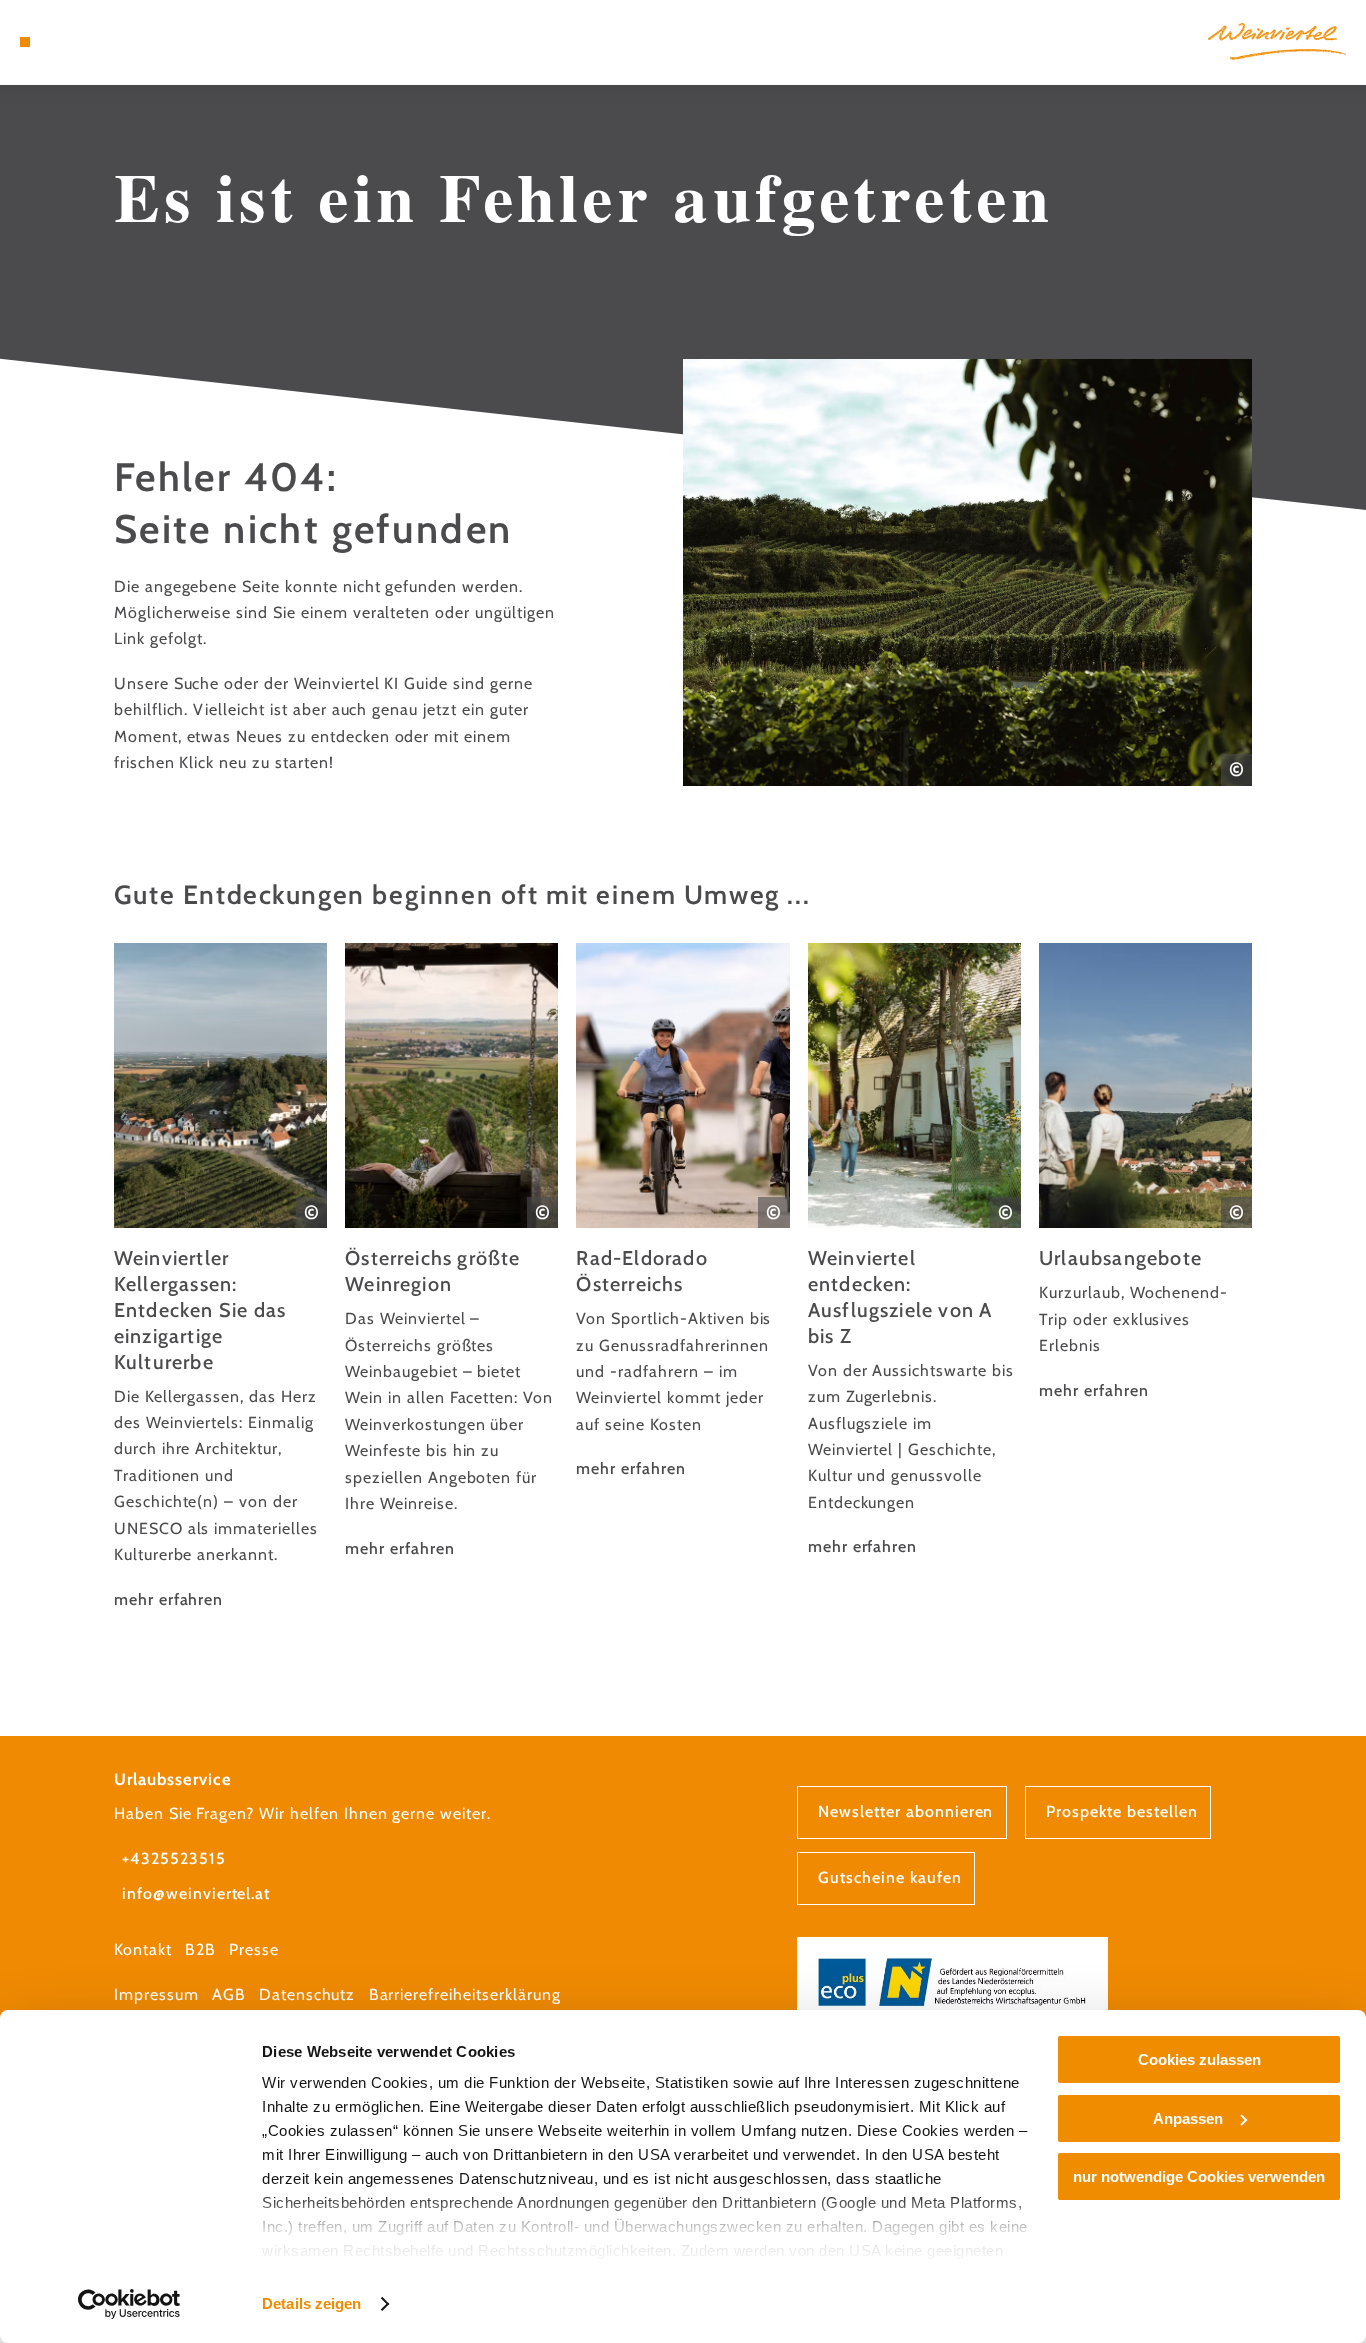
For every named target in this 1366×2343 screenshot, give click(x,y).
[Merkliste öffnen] (96, 42)
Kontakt (143, 1949)
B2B (200, 1949)
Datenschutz (307, 1994)
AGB (229, 1994)
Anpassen (1188, 2118)
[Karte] (71, 42)
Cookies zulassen (1199, 2059)
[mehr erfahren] (220, 1278)
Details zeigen (311, 2303)
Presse (254, 1949)
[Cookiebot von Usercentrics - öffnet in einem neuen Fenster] (129, 2304)
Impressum (156, 1994)
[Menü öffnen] (25, 42)
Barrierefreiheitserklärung (465, 1994)
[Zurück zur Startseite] (1277, 41)
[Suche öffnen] (120, 42)
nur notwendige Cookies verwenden (1199, 2176)
